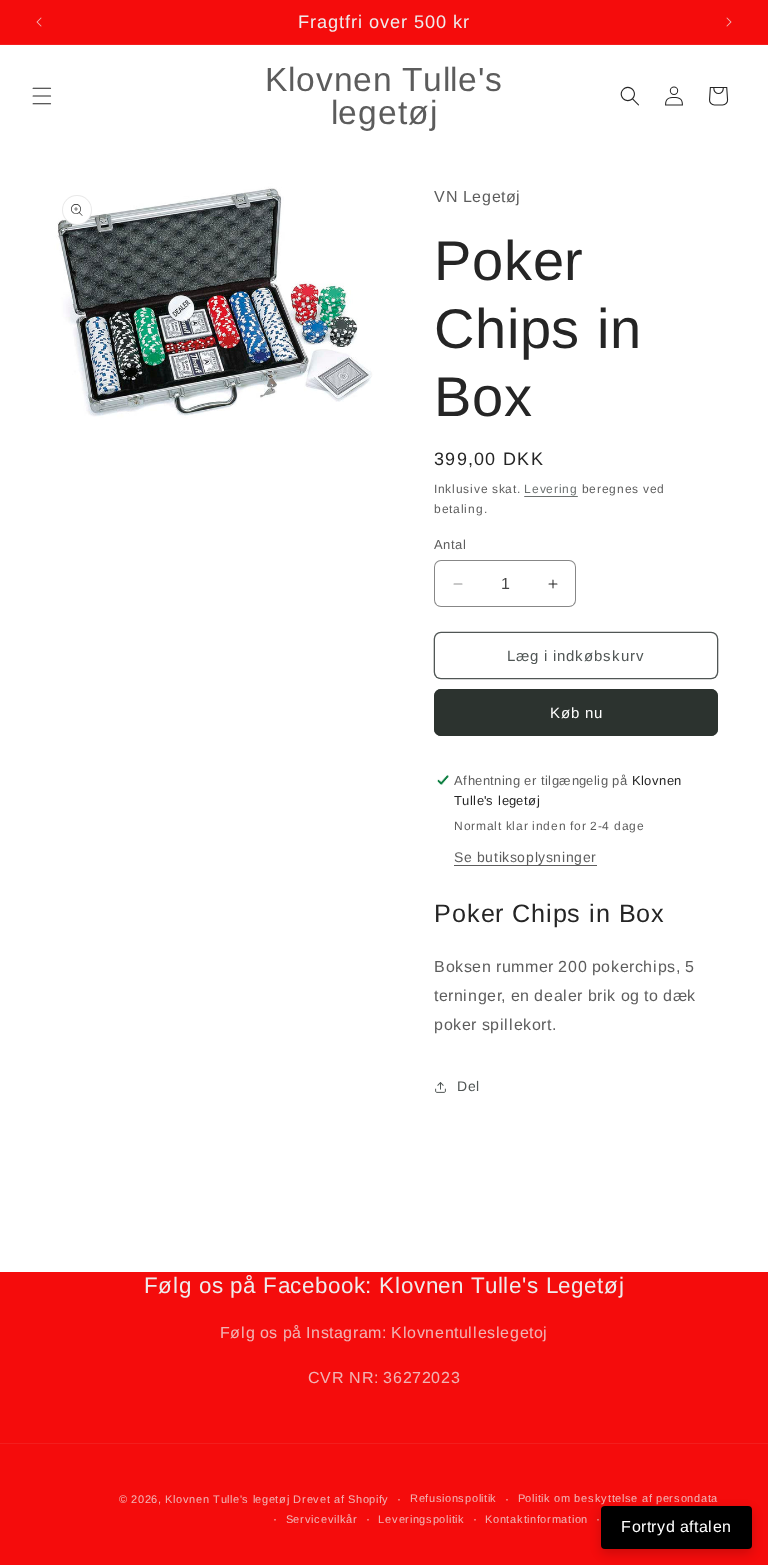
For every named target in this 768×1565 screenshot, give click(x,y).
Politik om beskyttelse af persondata (618, 1498)
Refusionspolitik (453, 1498)
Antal (450, 544)
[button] (42, 96)
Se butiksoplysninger (525, 857)
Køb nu (576, 712)
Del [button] (468, 1086)
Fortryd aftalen (676, 1526)
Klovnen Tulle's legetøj (227, 1499)
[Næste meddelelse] (729, 22)
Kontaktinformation (536, 1519)
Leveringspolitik (421, 1519)
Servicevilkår (322, 1519)
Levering (551, 489)
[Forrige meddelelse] (39, 22)
